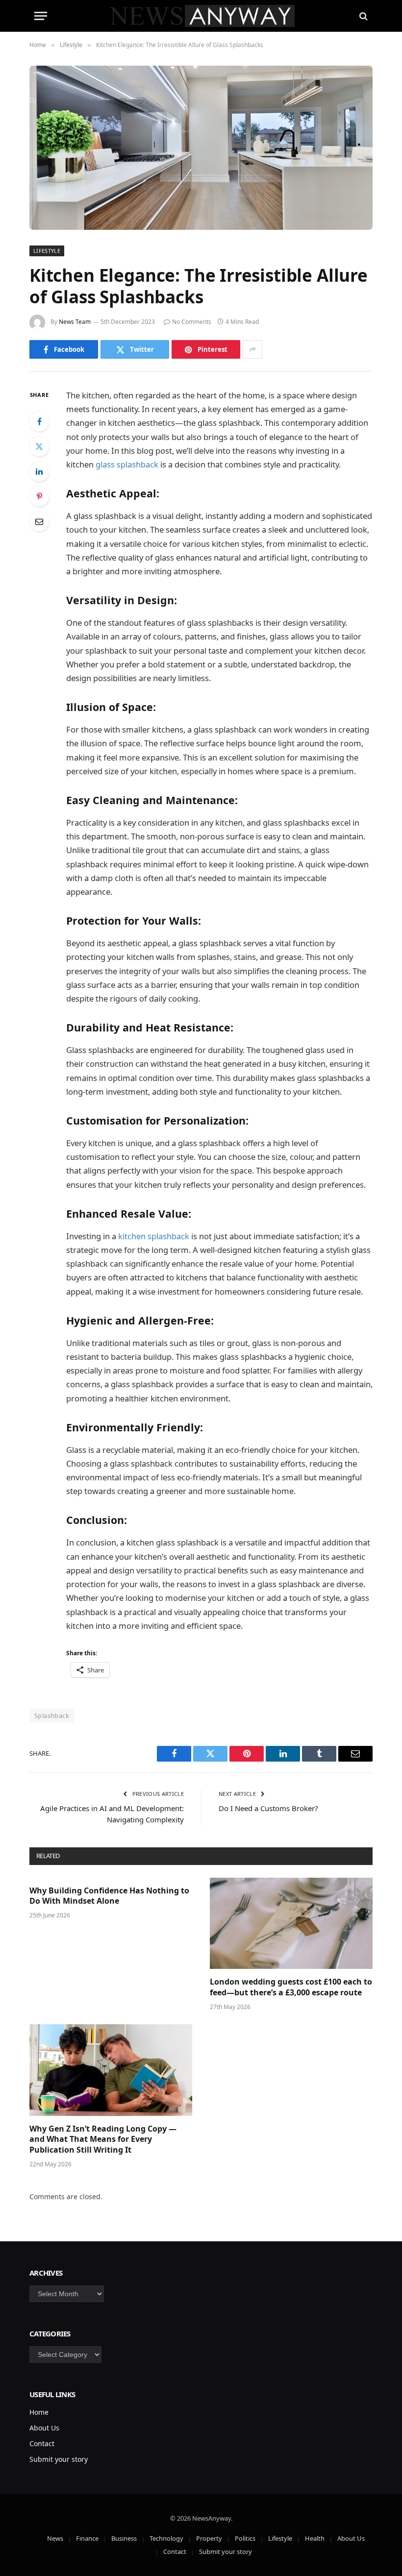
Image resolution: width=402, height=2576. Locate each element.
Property (209, 2538)
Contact (42, 2443)
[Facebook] (39, 421)
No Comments (192, 322)
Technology (166, 2538)
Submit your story (59, 2459)
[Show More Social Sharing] (252, 349)
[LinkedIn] (39, 471)
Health (315, 2538)
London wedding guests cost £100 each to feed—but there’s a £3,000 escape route (291, 1987)
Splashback (52, 1716)
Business (124, 2538)
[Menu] (41, 16)
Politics (245, 2538)
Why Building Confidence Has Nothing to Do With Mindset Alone (109, 1896)
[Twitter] (39, 446)
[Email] (39, 521)
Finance (87, 2538)
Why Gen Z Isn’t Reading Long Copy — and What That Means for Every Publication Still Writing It (103, 2140)
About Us (44, 2428)
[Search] (363, 16)
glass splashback (127, 464)
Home (39, 2412)
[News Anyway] (201, 16)
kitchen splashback (154, 1236)
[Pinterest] (39, 496)
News (55, 2538)
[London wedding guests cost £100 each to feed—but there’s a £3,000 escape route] (291, 1924)
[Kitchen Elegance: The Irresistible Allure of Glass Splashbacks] (201, 148)
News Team (75, 322)
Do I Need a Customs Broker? (268, 1808)
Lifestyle (47, 251)
